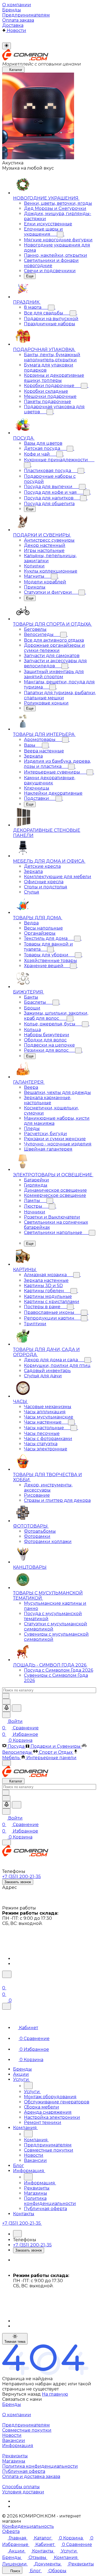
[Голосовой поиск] (7, 1708)
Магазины (14, 2461)
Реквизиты (15, 2456)
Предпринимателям (26, 2425)
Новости (12, 2435)
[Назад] (28, 2086)
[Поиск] (7, 1974)
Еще (30, 276)
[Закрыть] (7, 2006)
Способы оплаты (21, 2487)
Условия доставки (23, 2492)
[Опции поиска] (6, 1702)
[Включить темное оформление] (7, 46)
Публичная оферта (24, 2471)
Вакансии (14, 2440)
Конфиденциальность (28, 2526)
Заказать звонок (18, 1882)
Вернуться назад (22, 2394)
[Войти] (5, 1981)
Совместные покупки (27, 2430)
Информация (18, 2446)
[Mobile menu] (7, 1842)
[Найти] (17, 1708)
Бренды (12, 2404)
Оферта (11, 2531)
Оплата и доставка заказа (31, 2476)
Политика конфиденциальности (40, 2466)
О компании (17, 2415)
